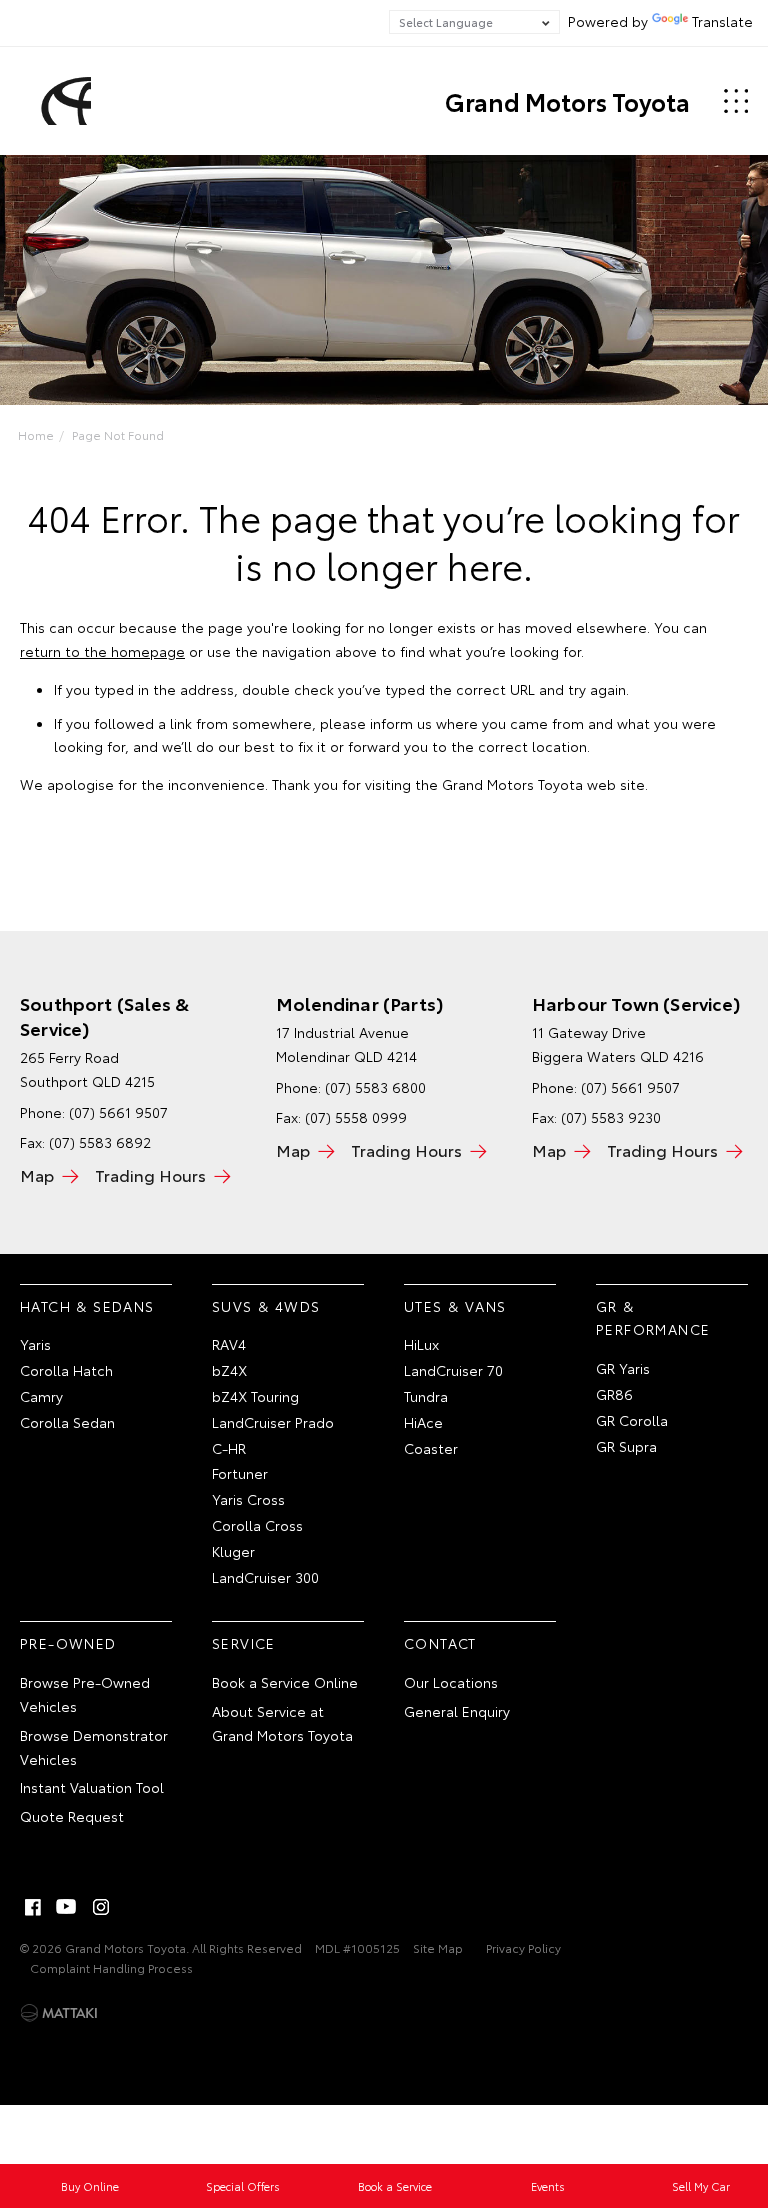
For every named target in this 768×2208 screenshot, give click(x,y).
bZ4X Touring (255, 1396)
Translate (722, 21)
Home (36, 434)
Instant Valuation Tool (92, 1787)
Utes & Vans (455, 1306)
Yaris (35, 1344)
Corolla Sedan (67, 1422)
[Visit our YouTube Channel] (67, 1907)
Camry (41, 1396)
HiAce (423, 1422)
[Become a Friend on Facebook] (33, 1907)
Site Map (438, 1947)
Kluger (233, 1551)
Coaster (431, 1448)
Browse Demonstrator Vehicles (94, 1747)
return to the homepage (102, 651)
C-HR (229, 1448)
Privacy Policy (523, 1947)
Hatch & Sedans (87, 1306)
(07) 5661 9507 (118, 1112)
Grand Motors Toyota (567, 101)
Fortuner (240, 1473)
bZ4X (229, 1370)
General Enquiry (457, 1711)
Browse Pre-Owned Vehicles (85, 1694)
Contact (440, 1643)
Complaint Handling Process (111, 1967)
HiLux (421, 1344)
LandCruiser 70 (453, 1370)
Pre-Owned (68, 1643)
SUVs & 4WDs (266, 1306)
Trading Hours (150, 1174)
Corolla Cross (257, 1525)
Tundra (426, 1396)
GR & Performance (653, 1318)
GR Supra (626, 1446)
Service (244, 1643)
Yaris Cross (248, 1499)
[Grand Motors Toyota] (63, 101)
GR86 (614, 1394)
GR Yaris (623, 1368)
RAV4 (229, 1344)
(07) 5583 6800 (375, 1087)
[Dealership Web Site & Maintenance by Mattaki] (59, 2013)
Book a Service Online (285, 1682)
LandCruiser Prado (273, 1422)
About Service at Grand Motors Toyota (282, 1723)
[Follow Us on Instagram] (101, 1907)
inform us (401, 723)
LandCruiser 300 (265, 1577)
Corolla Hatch (66, 1370)
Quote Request (72, 1816)
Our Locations (451, 1682)
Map (37, 1174)
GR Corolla (632, 1420)
